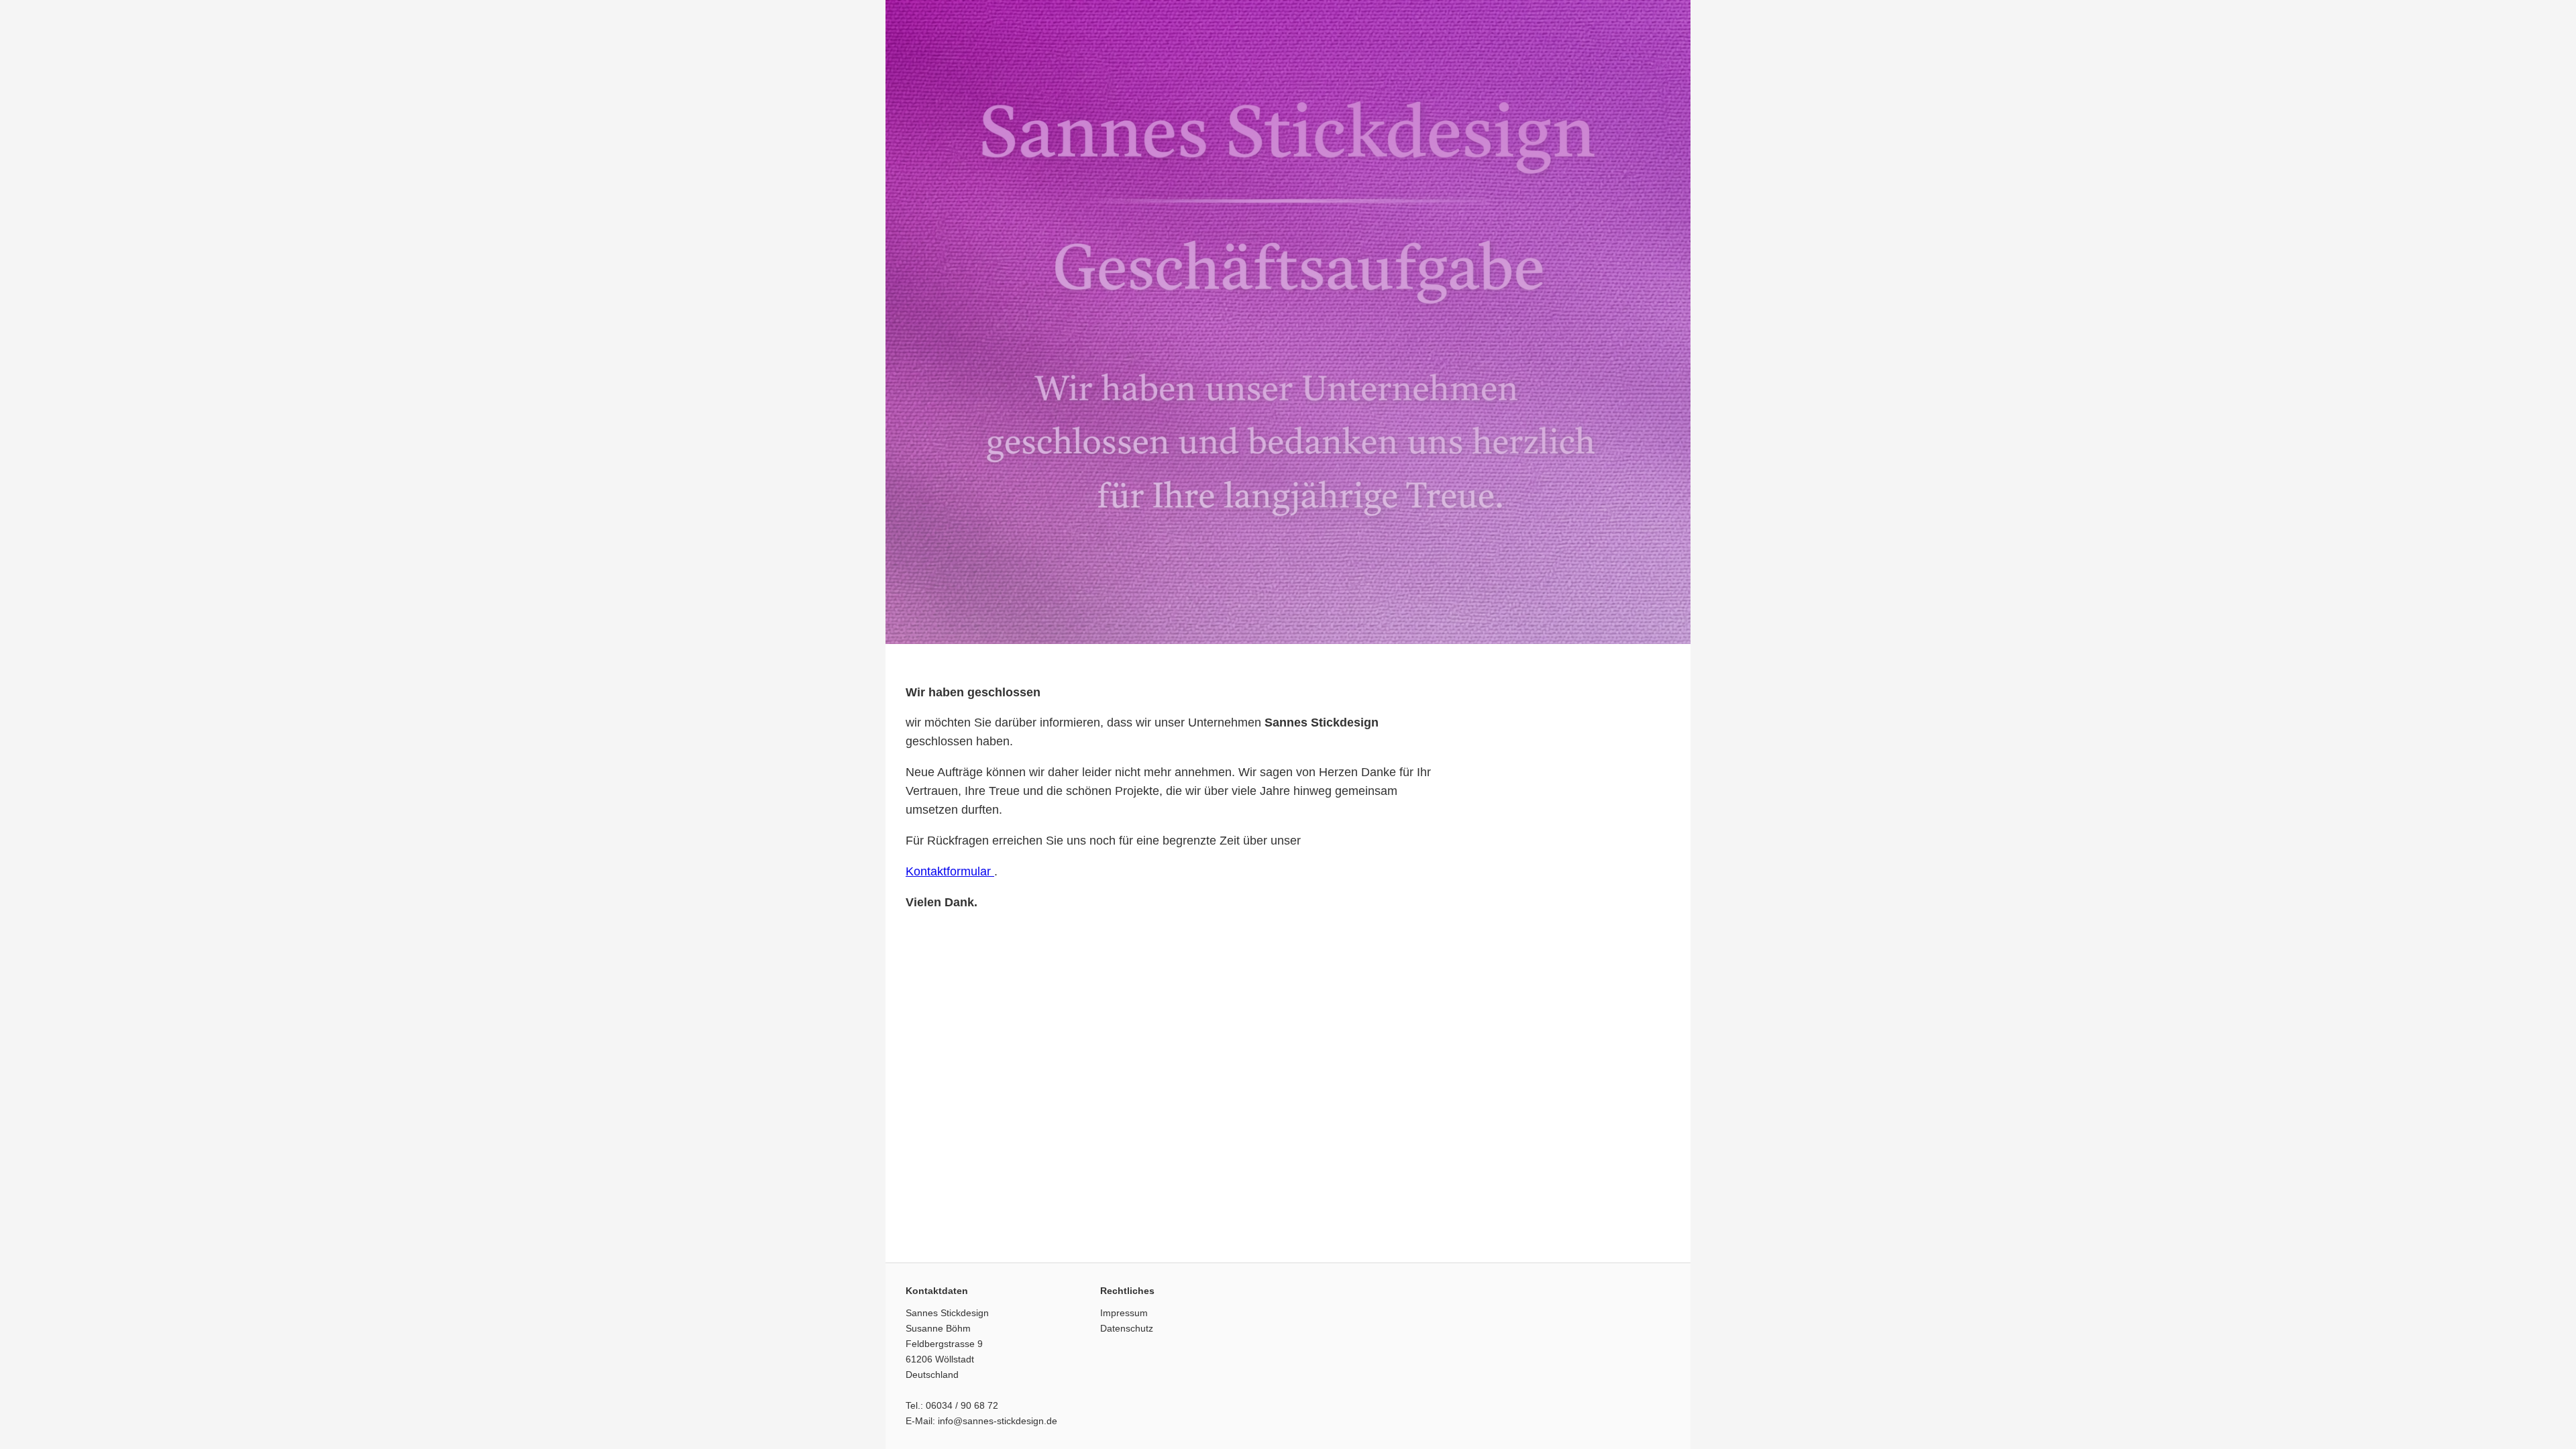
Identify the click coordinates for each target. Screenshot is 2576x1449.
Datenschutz (1127, 1328)
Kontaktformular (950, 871)
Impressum (1124, 1313)
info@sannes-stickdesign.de (998, 1421)
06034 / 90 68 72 (962, 1405)
